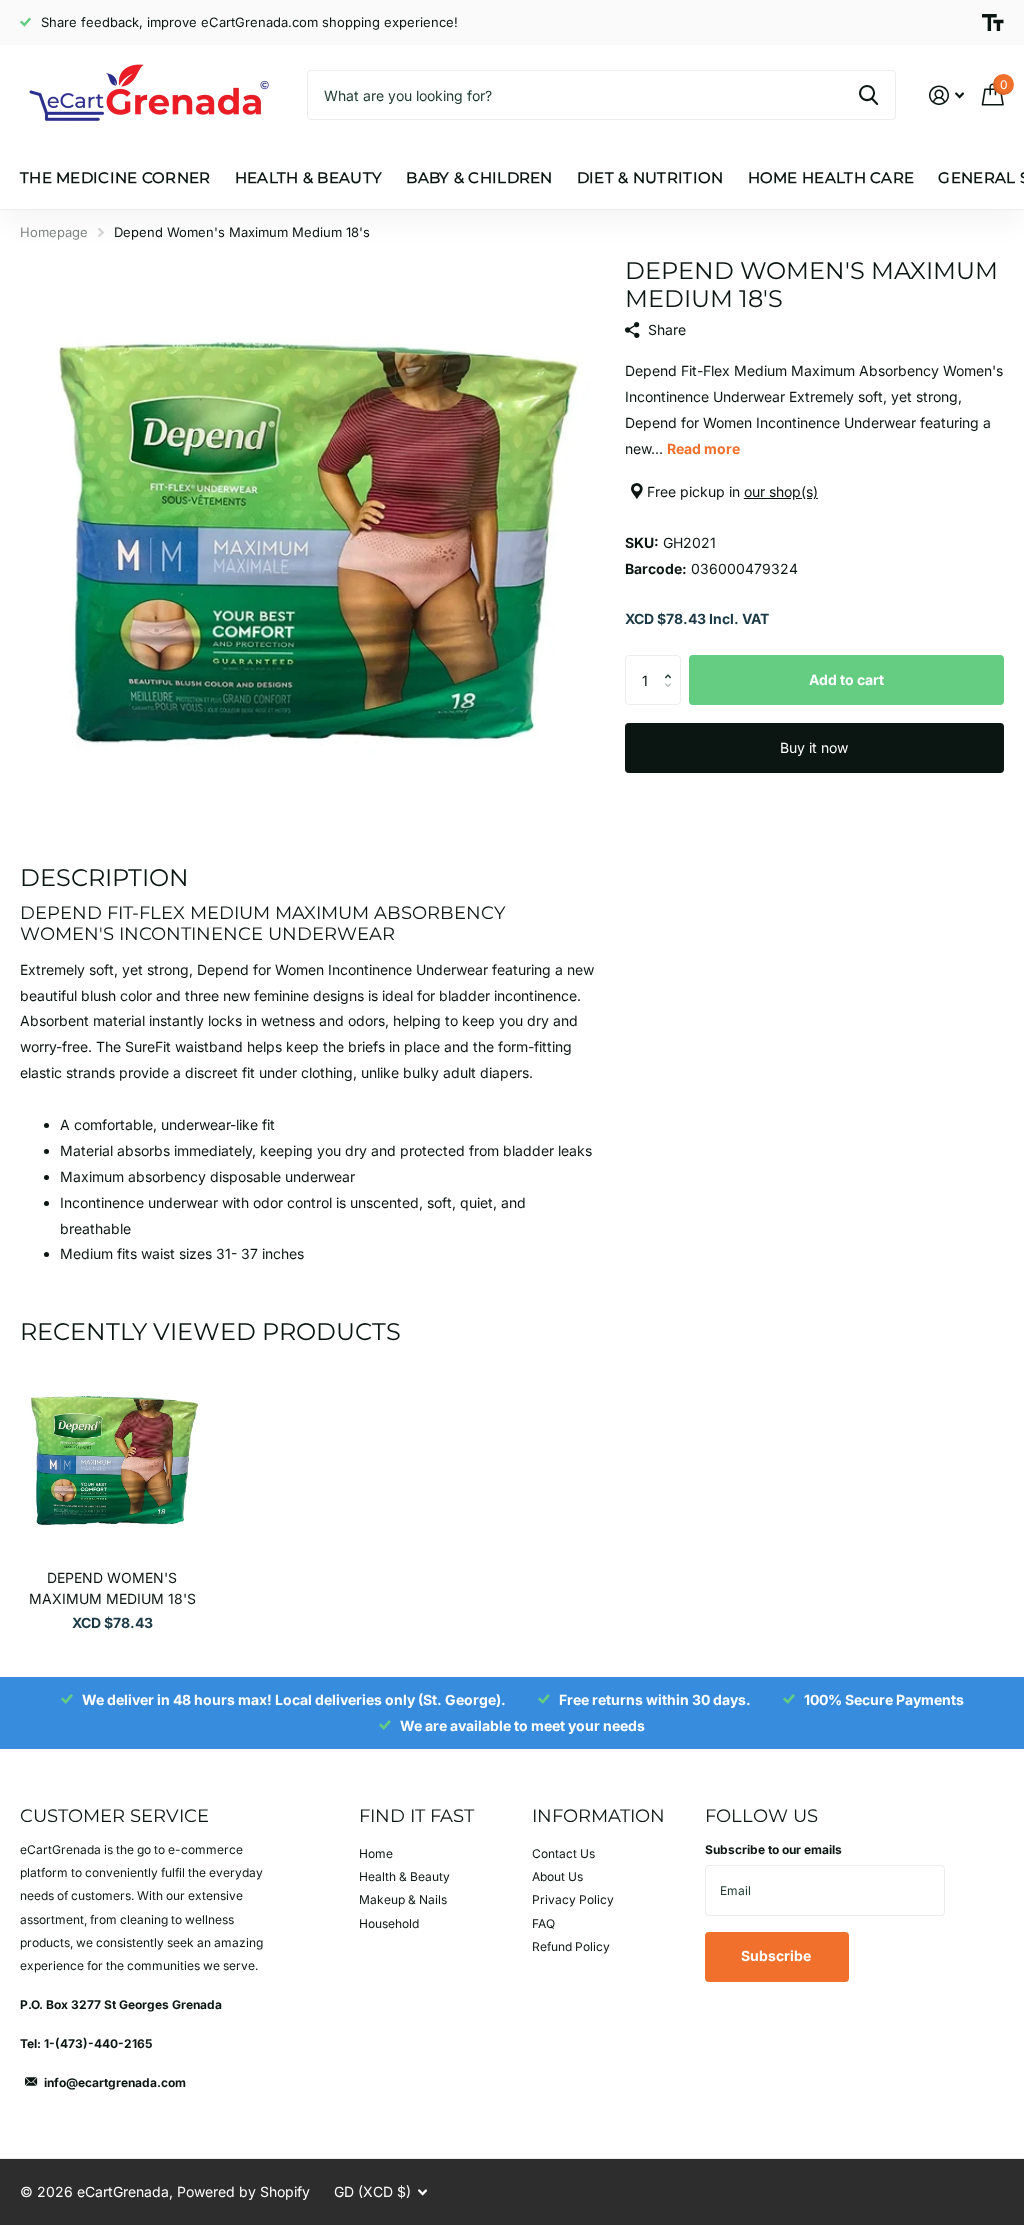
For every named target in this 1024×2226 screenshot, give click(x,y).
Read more (703, 448)
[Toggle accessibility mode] (993, 23)
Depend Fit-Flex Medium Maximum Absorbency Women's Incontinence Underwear (262, 923)
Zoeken (868, 95)
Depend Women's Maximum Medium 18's (112, 1588)
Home (376, 1853)
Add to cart (846, 679)
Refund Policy (571, 1946)
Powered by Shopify (243, 2191)
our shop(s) (781, 491)
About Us (557, 1876)
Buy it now (814, 747)
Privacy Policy (573, 1899)
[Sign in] (946, 95)
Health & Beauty (404, 1876)
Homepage (54, 232)
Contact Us (563, 1853)
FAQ (543, 1923)
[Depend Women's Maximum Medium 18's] (112, 1462)
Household (389, 1923)
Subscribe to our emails (773, 1849)
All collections (115, 198)
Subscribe (777, 1955)
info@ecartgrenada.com (115, 2082)
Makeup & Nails (403, 1899)
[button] (673, 662)
